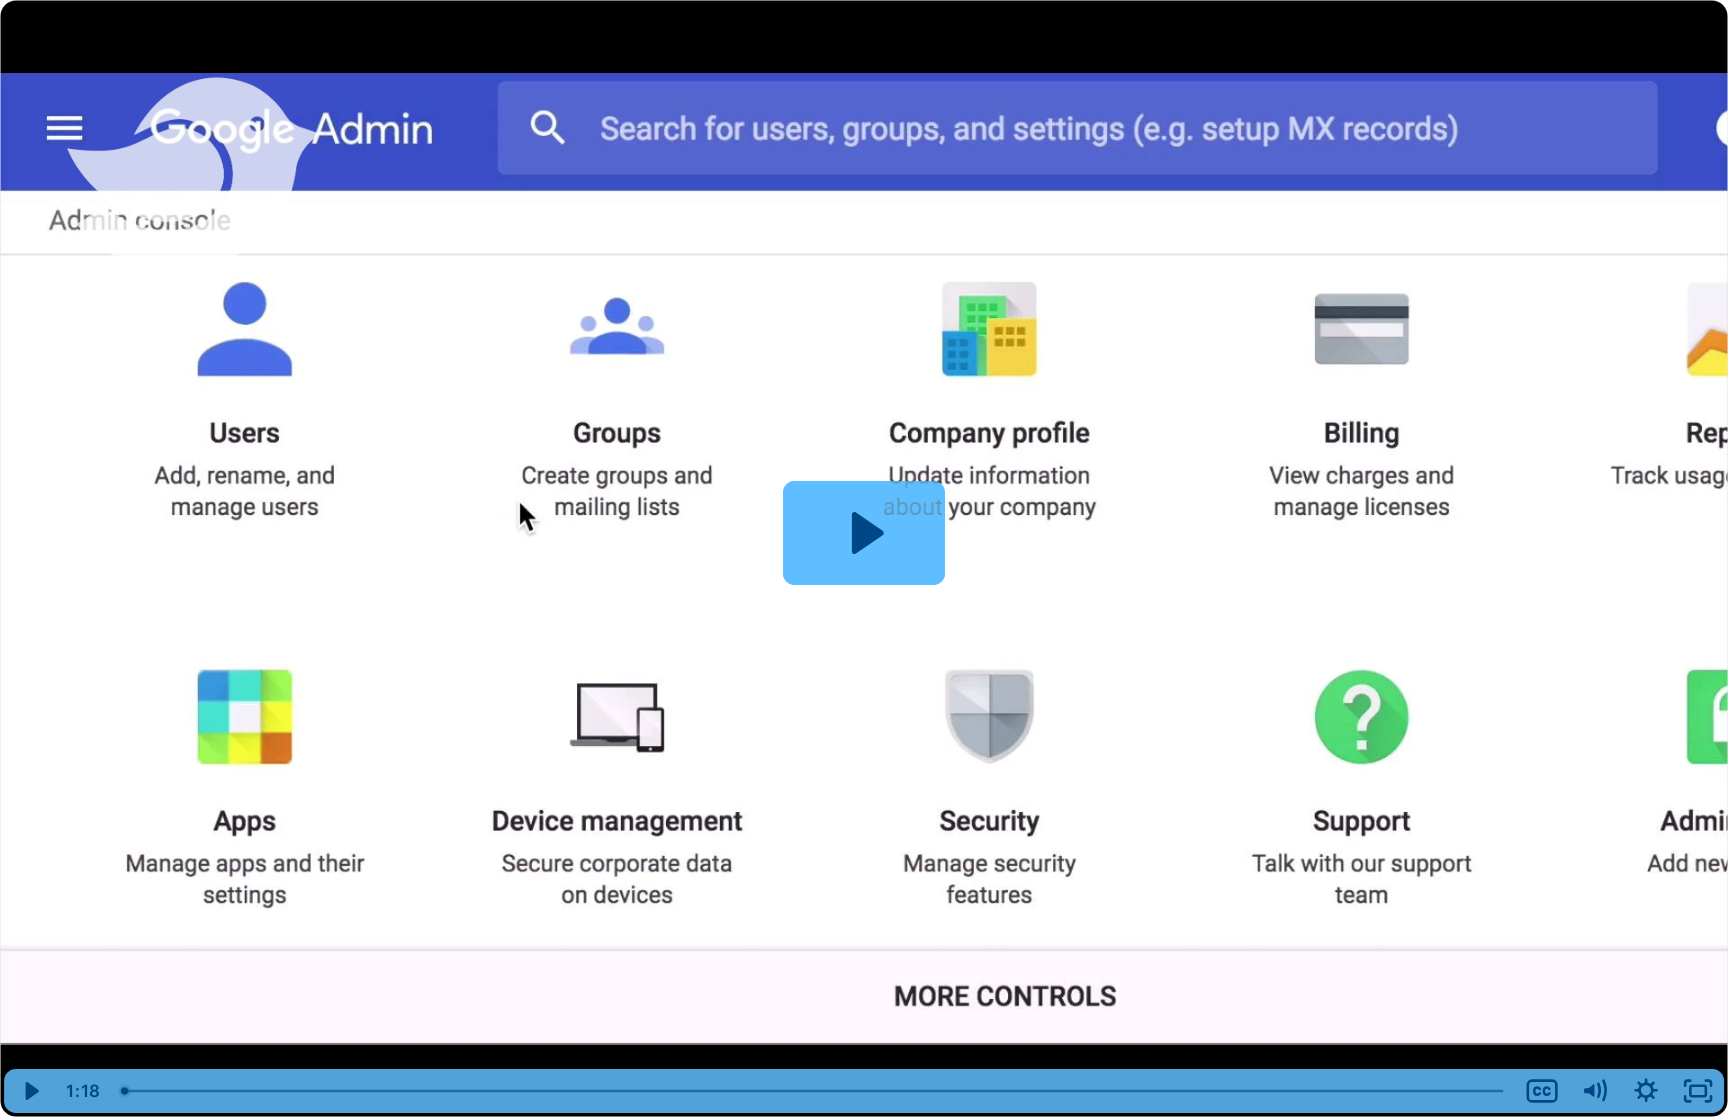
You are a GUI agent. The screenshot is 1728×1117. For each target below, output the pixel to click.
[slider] (814, 1091)
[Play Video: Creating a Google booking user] (864, 533)
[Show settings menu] (1646, 1091)
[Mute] (1594, 1091)
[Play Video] (30, 1091)
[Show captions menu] (1542, 1091)
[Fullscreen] (1698, 1091)
